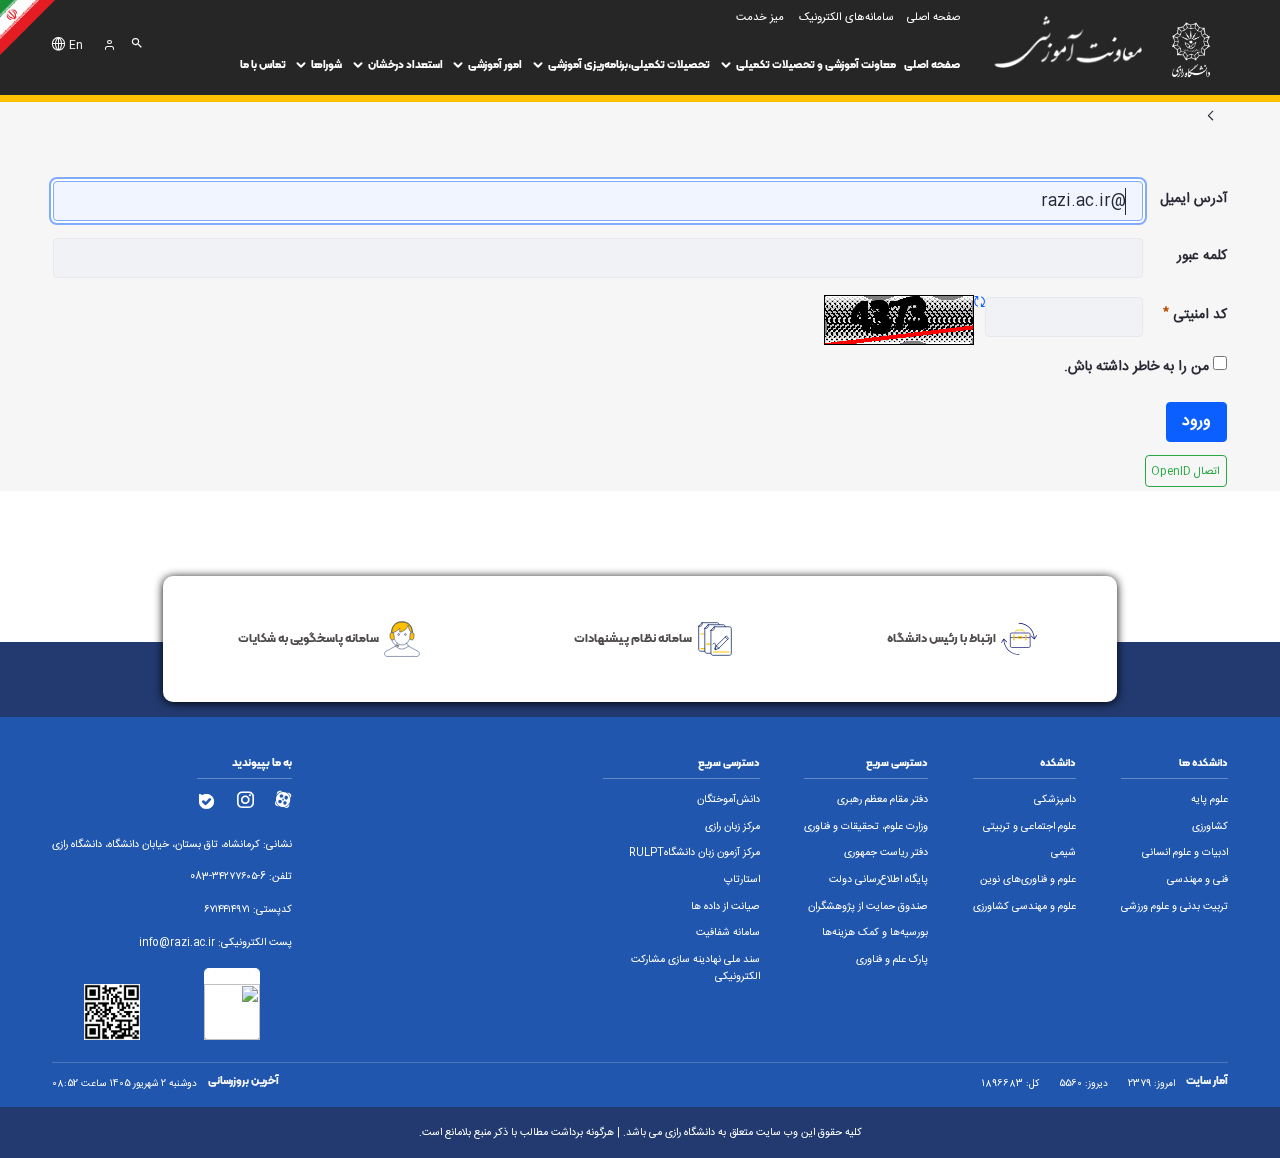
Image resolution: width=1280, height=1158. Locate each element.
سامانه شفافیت (728, 933)
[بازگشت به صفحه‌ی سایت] (1211, 117)
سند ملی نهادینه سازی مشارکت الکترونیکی (695, 968)
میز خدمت (760, 17)
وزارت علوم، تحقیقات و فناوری (866, 827)
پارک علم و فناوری (892, 960)
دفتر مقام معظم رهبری (882, 800)
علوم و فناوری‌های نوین (1028, 880)
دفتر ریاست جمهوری (886, 853)
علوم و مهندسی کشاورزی (1024, 907)
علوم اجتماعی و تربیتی (1029, 827)
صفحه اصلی (932, 64)
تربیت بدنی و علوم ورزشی (1174, 907)
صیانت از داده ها (725, 907)
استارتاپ (742, 880)
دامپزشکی (1055, 800)
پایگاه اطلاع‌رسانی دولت (878, 880)
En (76, 46)
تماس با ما (263, 64)
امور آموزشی (495, 64)
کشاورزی (1210, 827)
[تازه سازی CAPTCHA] (979, 303)
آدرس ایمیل (1193, 199)
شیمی (1063, 853)
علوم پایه (1209, 800)
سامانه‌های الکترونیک (846, 17)
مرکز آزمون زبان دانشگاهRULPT (694, 853)
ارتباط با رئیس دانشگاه (941, 637)
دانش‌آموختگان (728, 800)
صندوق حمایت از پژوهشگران (868, 907)
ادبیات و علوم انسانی (1185, 853)
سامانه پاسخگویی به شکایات (308, 637)
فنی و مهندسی (1197, 880)
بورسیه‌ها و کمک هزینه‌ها (875, 933)
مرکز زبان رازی (732, 827)
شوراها (326, 64)
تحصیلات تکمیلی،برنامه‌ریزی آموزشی (629, 64)
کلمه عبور (1202, 256)
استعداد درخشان (405, 64)
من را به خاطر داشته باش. (1138, 367)
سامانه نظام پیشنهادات (633, 637)
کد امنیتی (1185, 315)
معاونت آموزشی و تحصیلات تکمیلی (816, 64)
